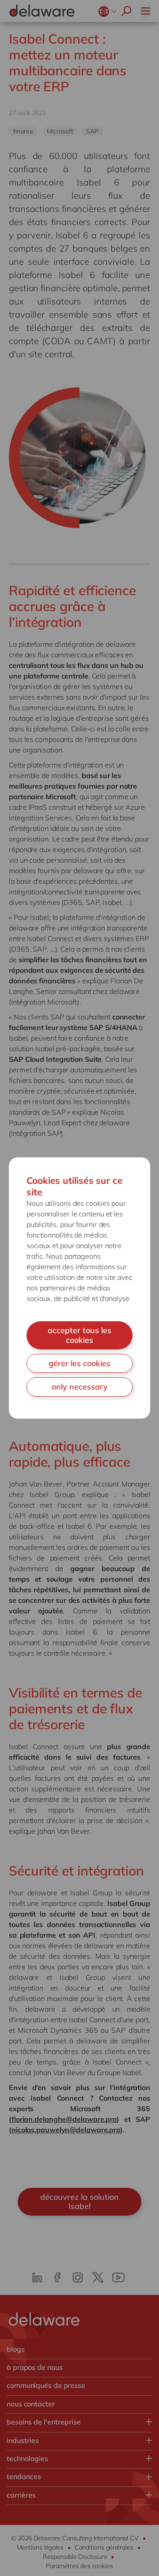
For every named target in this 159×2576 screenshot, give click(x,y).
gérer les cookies (79, 1363)
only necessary (80, 1387)
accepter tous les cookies (79, 1335)
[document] (79, 1288)
